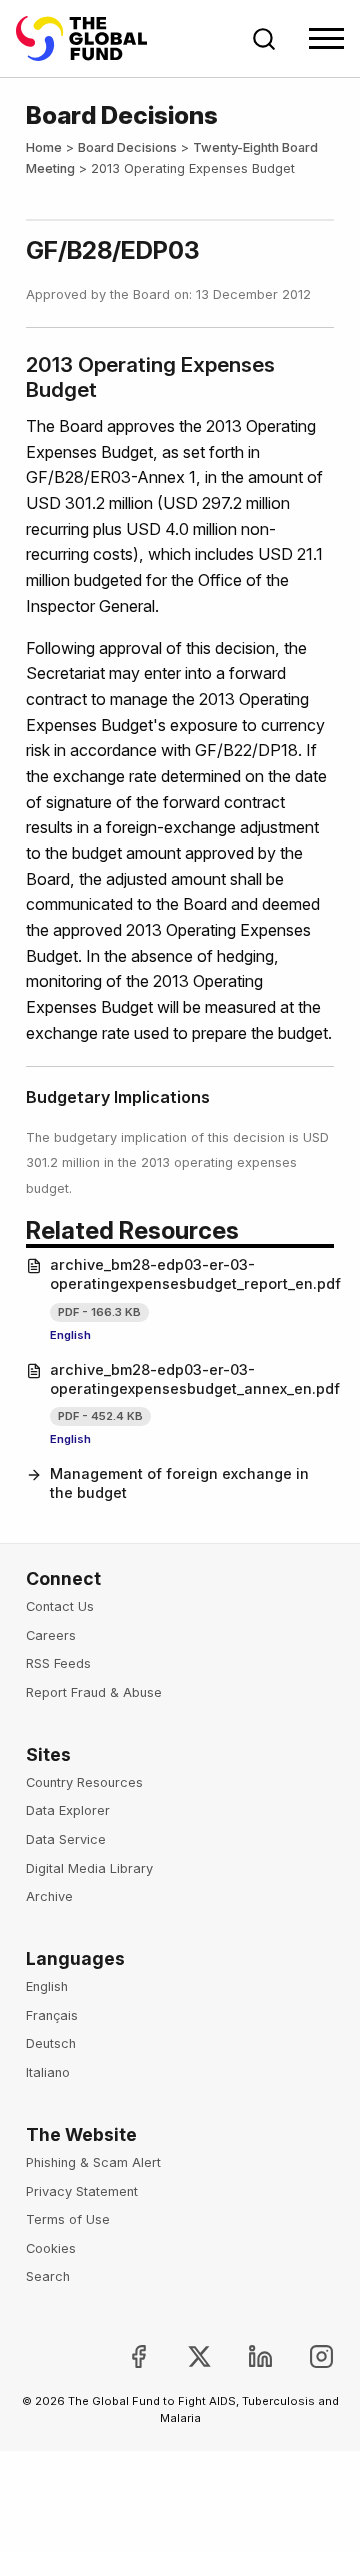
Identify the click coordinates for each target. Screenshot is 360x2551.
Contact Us (60, 1606)
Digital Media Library (89, 1868)
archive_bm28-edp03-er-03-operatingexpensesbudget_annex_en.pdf (192, 1379)
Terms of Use (68, 2219)
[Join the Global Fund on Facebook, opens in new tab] (122, 2356)
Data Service (66, 1839)
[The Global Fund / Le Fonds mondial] (91, 38)
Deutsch (51, 2043)
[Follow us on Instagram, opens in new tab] (305, 2356)
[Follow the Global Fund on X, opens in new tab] (183, 2356)
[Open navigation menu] (326, 38)
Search (48, 2276)
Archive (49, 1896)
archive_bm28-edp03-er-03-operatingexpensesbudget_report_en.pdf (192, 1274)
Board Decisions (127, 147)
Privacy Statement (82, 2191)
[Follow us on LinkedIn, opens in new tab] (244, 2356)
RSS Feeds (58, 1663)
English (70, 1335)
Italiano (48, 2072)
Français (52, 2015)
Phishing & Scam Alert (93, 2162)
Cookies (51, 2248)
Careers (51, 1635)
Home (44, 147)
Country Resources (84, 1782)
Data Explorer (68, 1810)
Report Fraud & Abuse (94, 1692)
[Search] (264, 39)
